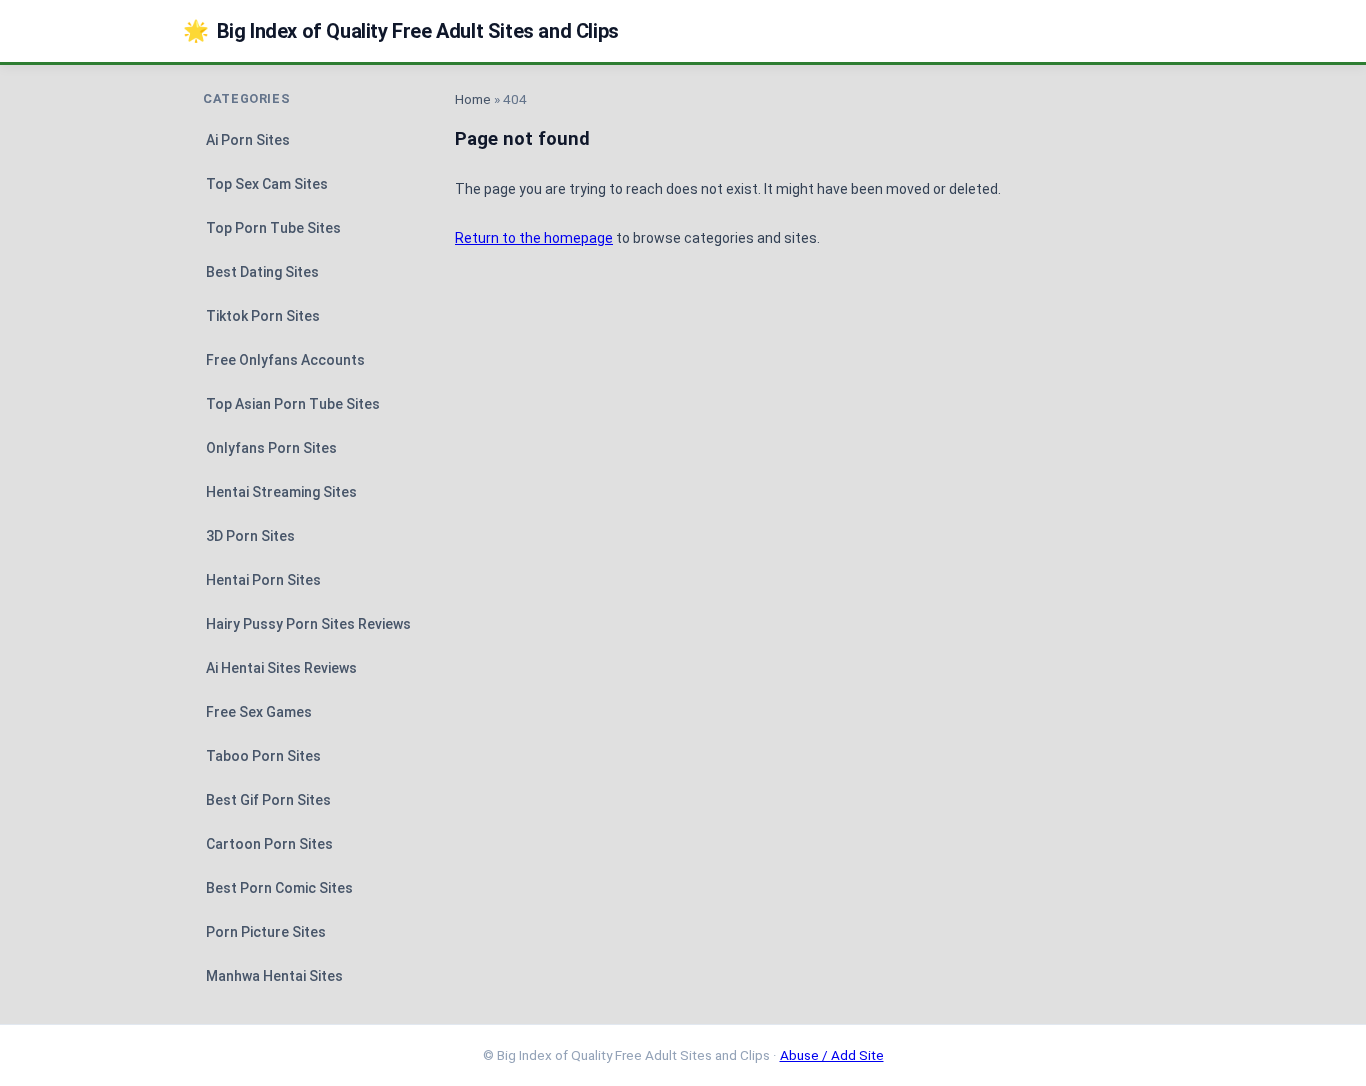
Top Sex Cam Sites (267, 184)
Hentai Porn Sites (263, 580)
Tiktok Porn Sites (263, 316)
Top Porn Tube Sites (273, 228)
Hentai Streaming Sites (281, 492)
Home (473, 99)
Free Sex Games (259, 712)
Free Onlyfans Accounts (285, 360)
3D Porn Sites (250, 536)
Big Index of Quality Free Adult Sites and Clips (401, 31)
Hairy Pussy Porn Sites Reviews (308, 624)
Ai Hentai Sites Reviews (281, 668)
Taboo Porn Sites (263, 756)
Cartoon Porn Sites (269, 844)
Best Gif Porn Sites (268, 800)
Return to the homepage (534, 238)
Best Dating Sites (262, 272)
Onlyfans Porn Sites (271, 448)
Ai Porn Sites (248, 140)
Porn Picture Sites (266, 932)
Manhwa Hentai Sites (274, 976)
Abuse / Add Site (832, 1055)
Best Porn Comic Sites (279, 888)
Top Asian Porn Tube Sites (293, 404)
